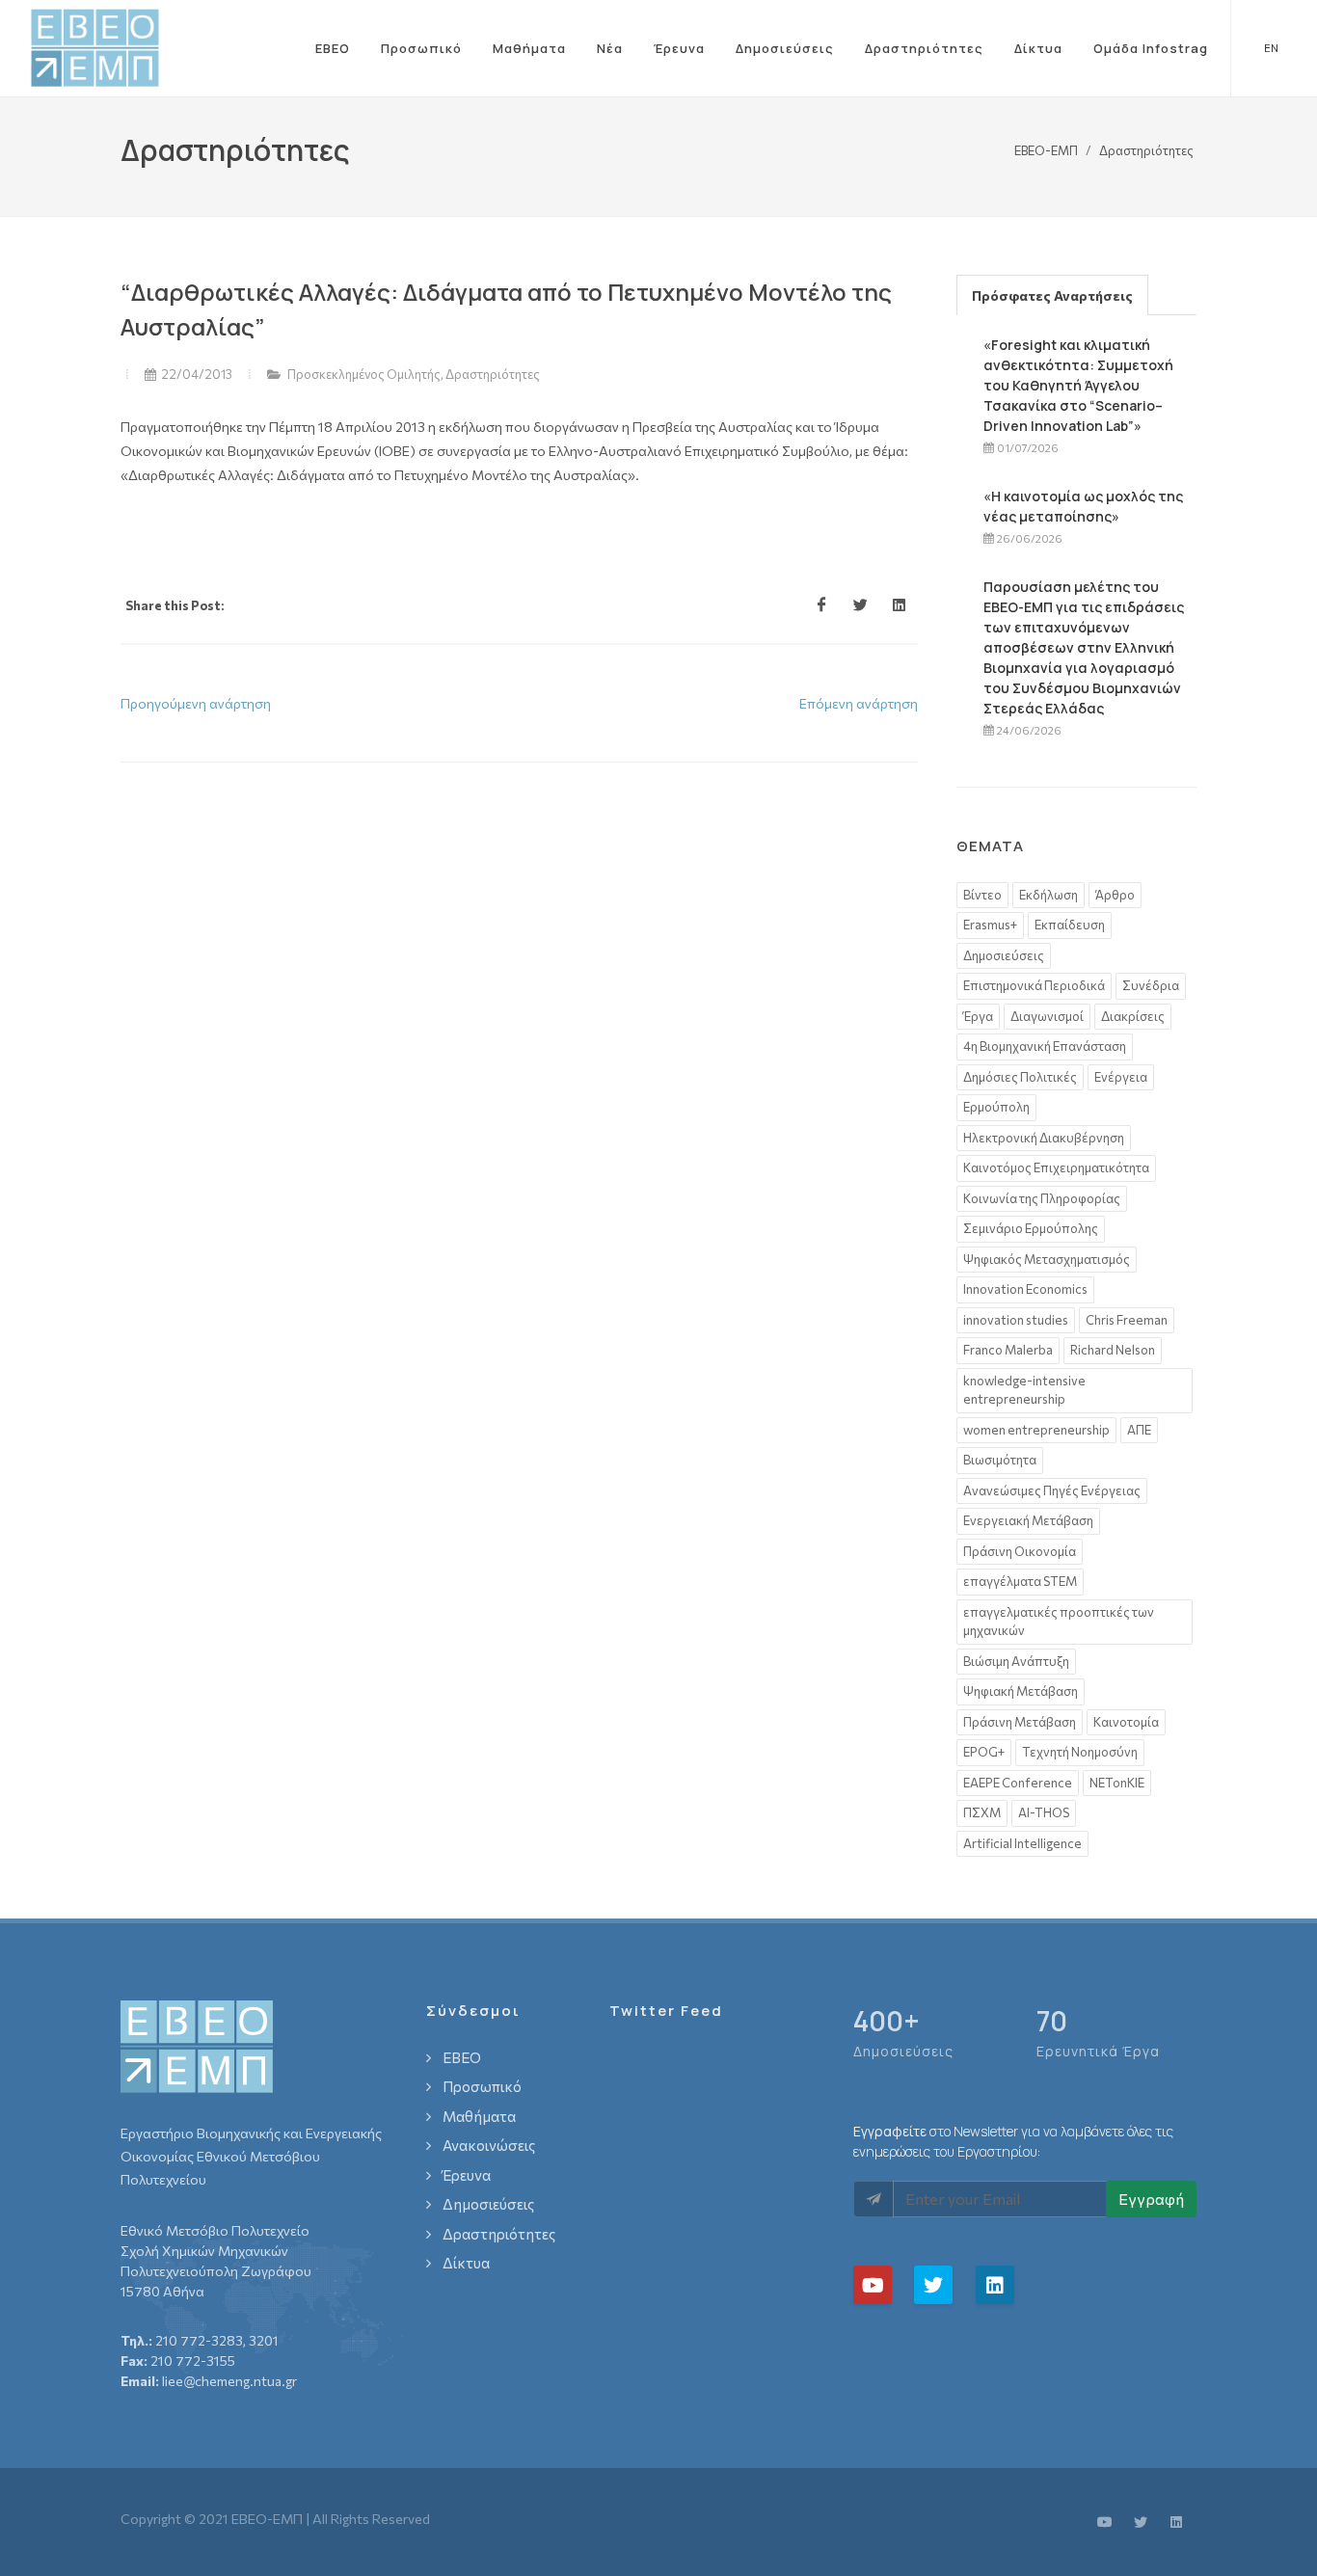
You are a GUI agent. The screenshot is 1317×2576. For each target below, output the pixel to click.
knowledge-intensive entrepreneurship (1024, 1390)
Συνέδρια (1151, 985)
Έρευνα (679, 48)
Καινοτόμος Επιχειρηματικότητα (1056, 1167)
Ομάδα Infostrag (1151, 48)
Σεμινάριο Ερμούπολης (1031, 1228)
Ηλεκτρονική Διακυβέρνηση (1044, 1138)
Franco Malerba (1008, 1350)
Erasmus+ (990, 925)
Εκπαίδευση (1070, 925)
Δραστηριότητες (924, 48)
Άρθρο (1115, 895)
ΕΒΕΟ (333, 48)
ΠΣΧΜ (982, 1812)
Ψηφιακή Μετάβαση (1021, 1691)
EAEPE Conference (1018, 1783)
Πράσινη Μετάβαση (1020, 1722)
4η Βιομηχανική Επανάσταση (1045, 1046)
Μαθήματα (529, 48)
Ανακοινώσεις (489, 2145)
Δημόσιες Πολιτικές (1020, 1077)
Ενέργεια (1121, 1077)
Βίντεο (982, 895)
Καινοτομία (1126, 1722)
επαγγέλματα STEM (1020, 1581)
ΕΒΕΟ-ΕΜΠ (1046, 149)
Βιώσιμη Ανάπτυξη (1016, 1661)
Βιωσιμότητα (1000, 1460)
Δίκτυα (1038, 48)
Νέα (610, 48)
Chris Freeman (1127, 1320)
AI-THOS (1044, 1812)
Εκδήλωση (1048, 895)
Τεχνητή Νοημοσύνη (1080, 1752)
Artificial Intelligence (1022, 1843)
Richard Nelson (1113, 1350)
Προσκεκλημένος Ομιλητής (364, 374)
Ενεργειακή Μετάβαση (1028, 1520)
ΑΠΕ (1139, 1430)
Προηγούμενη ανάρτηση (196, 703)
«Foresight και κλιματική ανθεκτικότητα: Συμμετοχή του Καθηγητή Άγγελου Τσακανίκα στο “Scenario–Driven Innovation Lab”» (1078, 385)
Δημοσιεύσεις (785, 48)
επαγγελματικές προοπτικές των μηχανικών (1059, 1622)
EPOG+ (984, 1752)
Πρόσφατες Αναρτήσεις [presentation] (1052, 295)
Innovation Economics (1025, 1289)
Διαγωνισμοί (1047, 1016)
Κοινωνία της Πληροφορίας (1042, 1198)
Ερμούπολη (996, 1107)
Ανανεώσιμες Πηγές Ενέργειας (1052, 1490)
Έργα (978, 1016)
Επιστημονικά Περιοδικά (1034, 985)
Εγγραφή (1151, 2199)
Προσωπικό (421, 48)
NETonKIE (1117, 1783)
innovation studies (1016, 1320)
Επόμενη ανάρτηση (859, 703)
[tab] (1052, 295)
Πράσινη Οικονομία (1020, 1551)
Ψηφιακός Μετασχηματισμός (1047, 1259)
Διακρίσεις (1133, 1016)
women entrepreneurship (1036, 1430)
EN (1271, 48)
